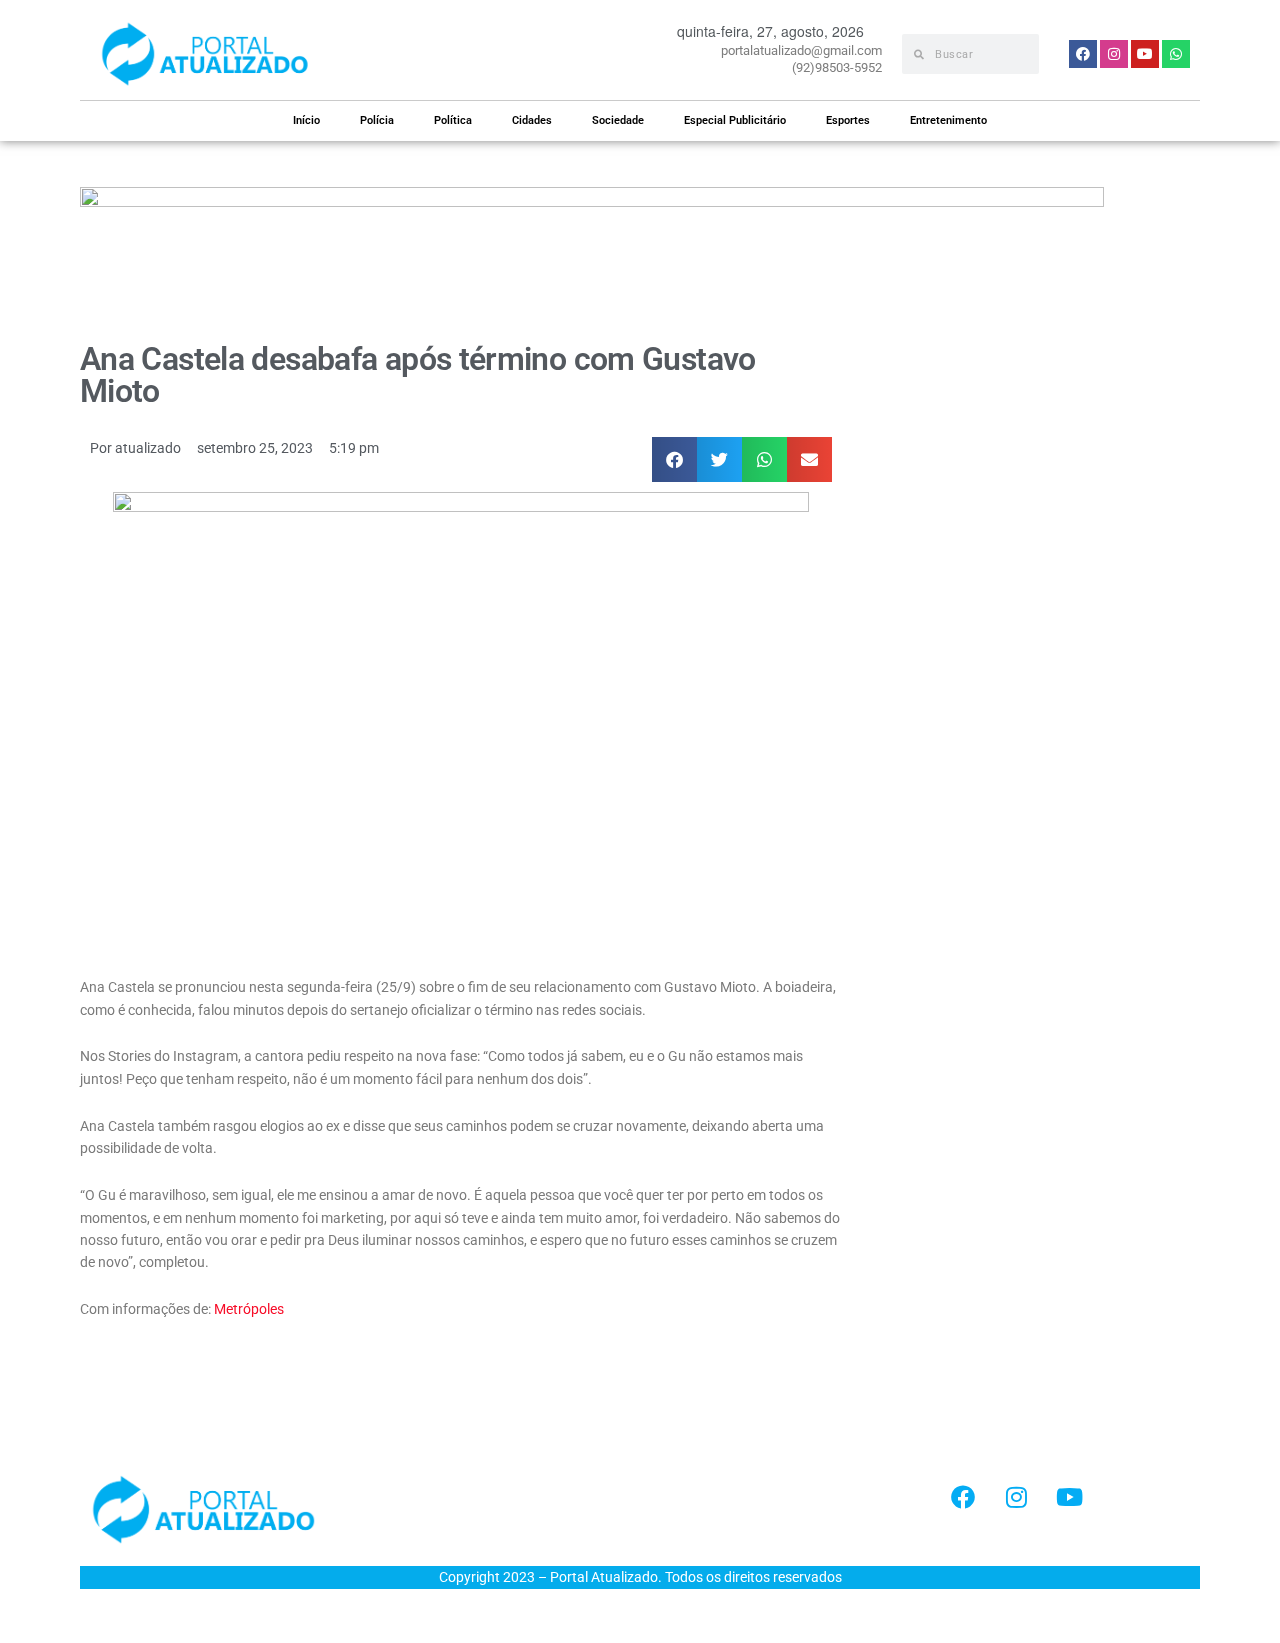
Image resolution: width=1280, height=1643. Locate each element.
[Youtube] (1069, 1497)
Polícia (377, 120)
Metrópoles (249, 1309)
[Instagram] (1016, 1497)
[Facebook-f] (963, 1497)
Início (306, 120)
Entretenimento (948, 120)
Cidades (532, 120)
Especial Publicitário (735, 120)
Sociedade (618, 120)
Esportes (848, 120)
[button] (674, 459)
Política (453, 120)
